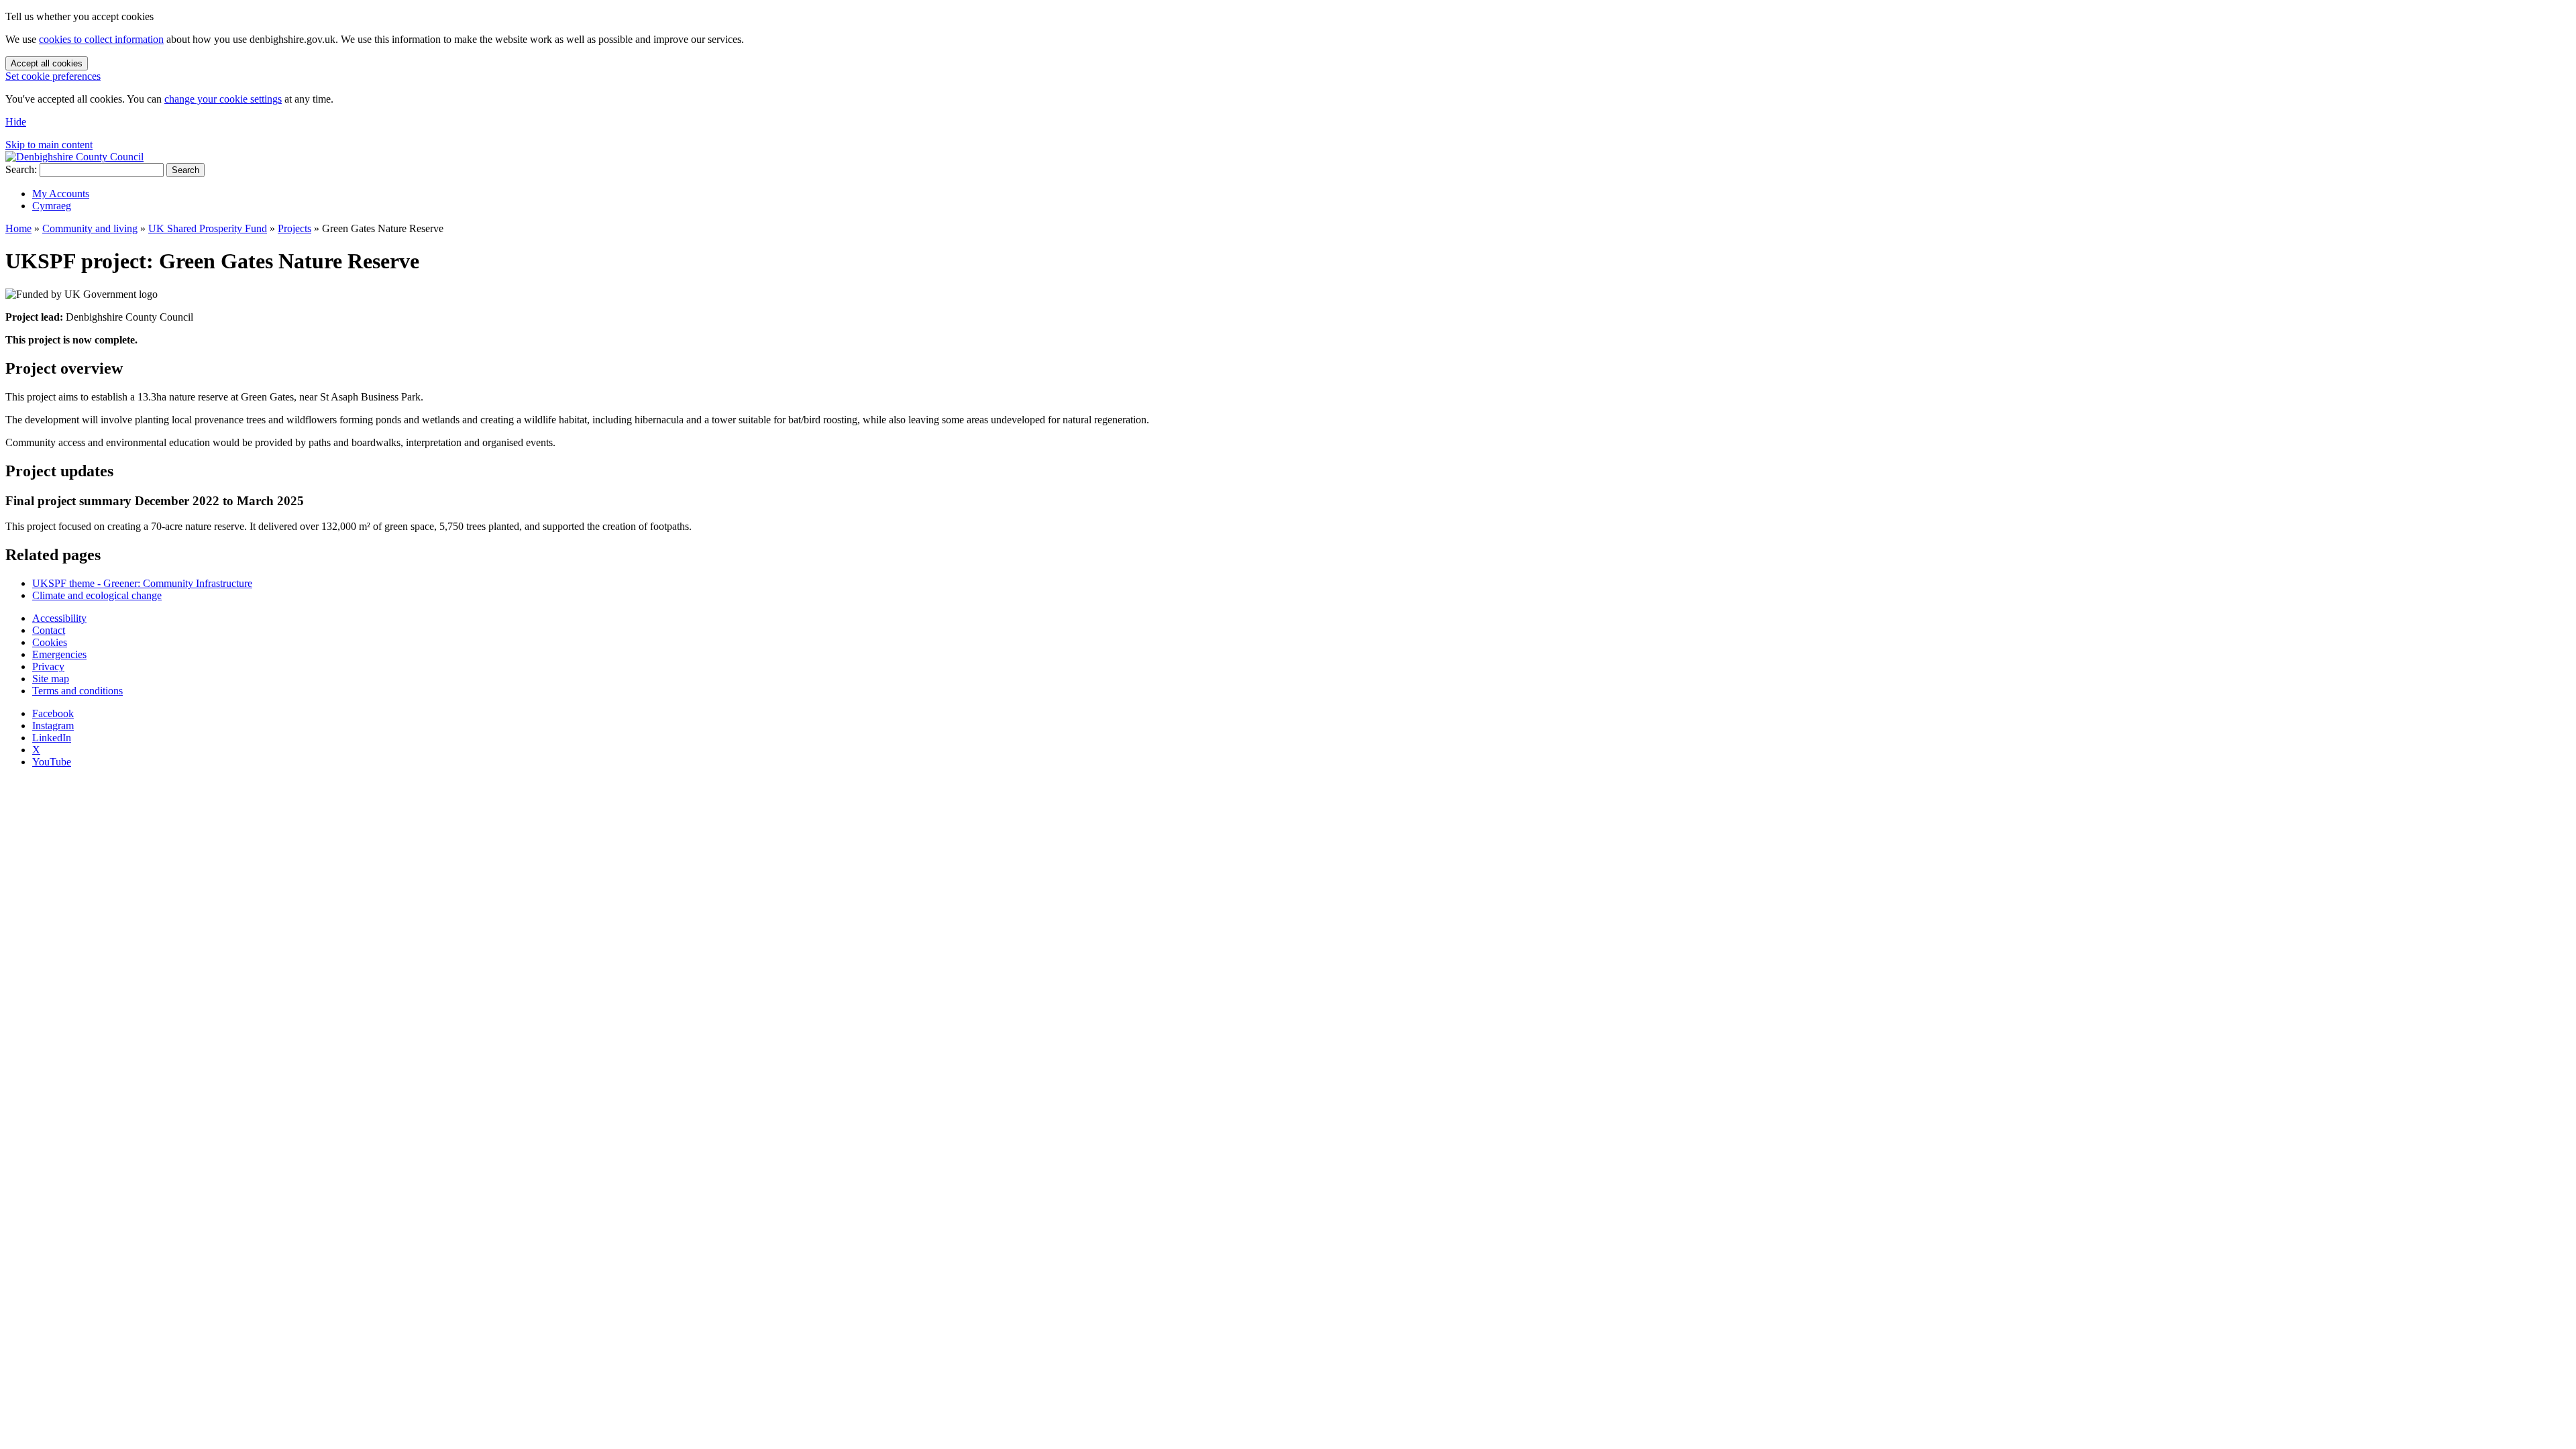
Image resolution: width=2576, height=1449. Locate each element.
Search (185, 170)
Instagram (53, 726)
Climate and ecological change (97, 595)
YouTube (52, 762)
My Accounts (61, 194)
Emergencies (59, 654)
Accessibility (59, 618)
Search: (21, 169)
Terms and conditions (77, 691)
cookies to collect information (101, 39)
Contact (49, 630)
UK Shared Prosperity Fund (208, 228)
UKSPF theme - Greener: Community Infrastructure (142, 583)
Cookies (50, 642)
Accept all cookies (47, 63)
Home (18, 228)
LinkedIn (52, 738)
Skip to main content (49, 145)
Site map (51, 679)
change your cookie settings (223, 99)
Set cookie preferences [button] (53, 76)
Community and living (90, 228)
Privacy (48, 666)
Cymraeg (52, 206)
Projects (294, 228)
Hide (16, 122)
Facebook (53, 713)
